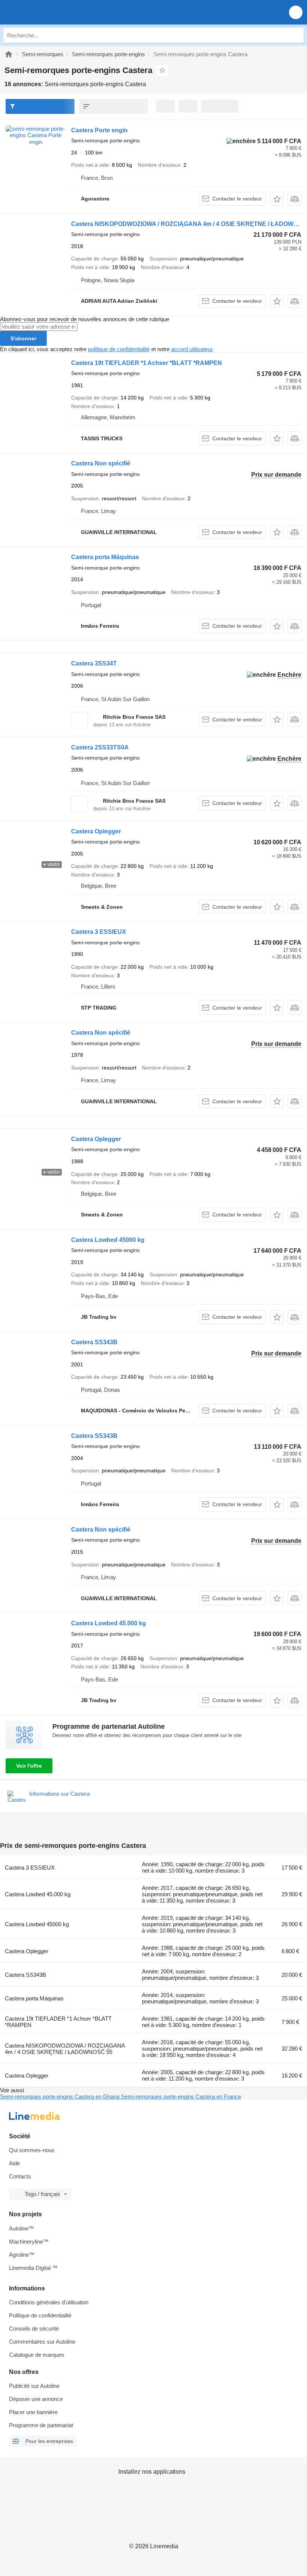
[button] (296, 12)
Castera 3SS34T (94, 663)
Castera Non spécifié (101, 463)
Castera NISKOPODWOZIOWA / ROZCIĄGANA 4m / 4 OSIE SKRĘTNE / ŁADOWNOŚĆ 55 (65, 2049)
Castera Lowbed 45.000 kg (109, 1623)
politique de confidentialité (119, 349)
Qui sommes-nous (32, 2150)
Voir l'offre (29, 1766)
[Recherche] (296, 35)
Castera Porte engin (99, 130)
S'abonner (23, 338)
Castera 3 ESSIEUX (99, 932)
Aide (14, 2163)
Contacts (20, 2176)
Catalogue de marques (37, 2355)
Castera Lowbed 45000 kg (108, 1240)
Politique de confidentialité (40, 2315)
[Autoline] (9, 54)
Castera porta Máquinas (105, 557)
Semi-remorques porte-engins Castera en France (181, 2097)
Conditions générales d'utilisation (49, 2302)
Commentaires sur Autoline (42, 2342)
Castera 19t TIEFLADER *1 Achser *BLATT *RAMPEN (147, 363)
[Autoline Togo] (48, 12)
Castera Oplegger (96, 831)
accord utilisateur (192, 349)
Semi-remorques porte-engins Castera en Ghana (60, 2097)
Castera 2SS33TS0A (100, 747)
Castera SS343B (94, 1342)
